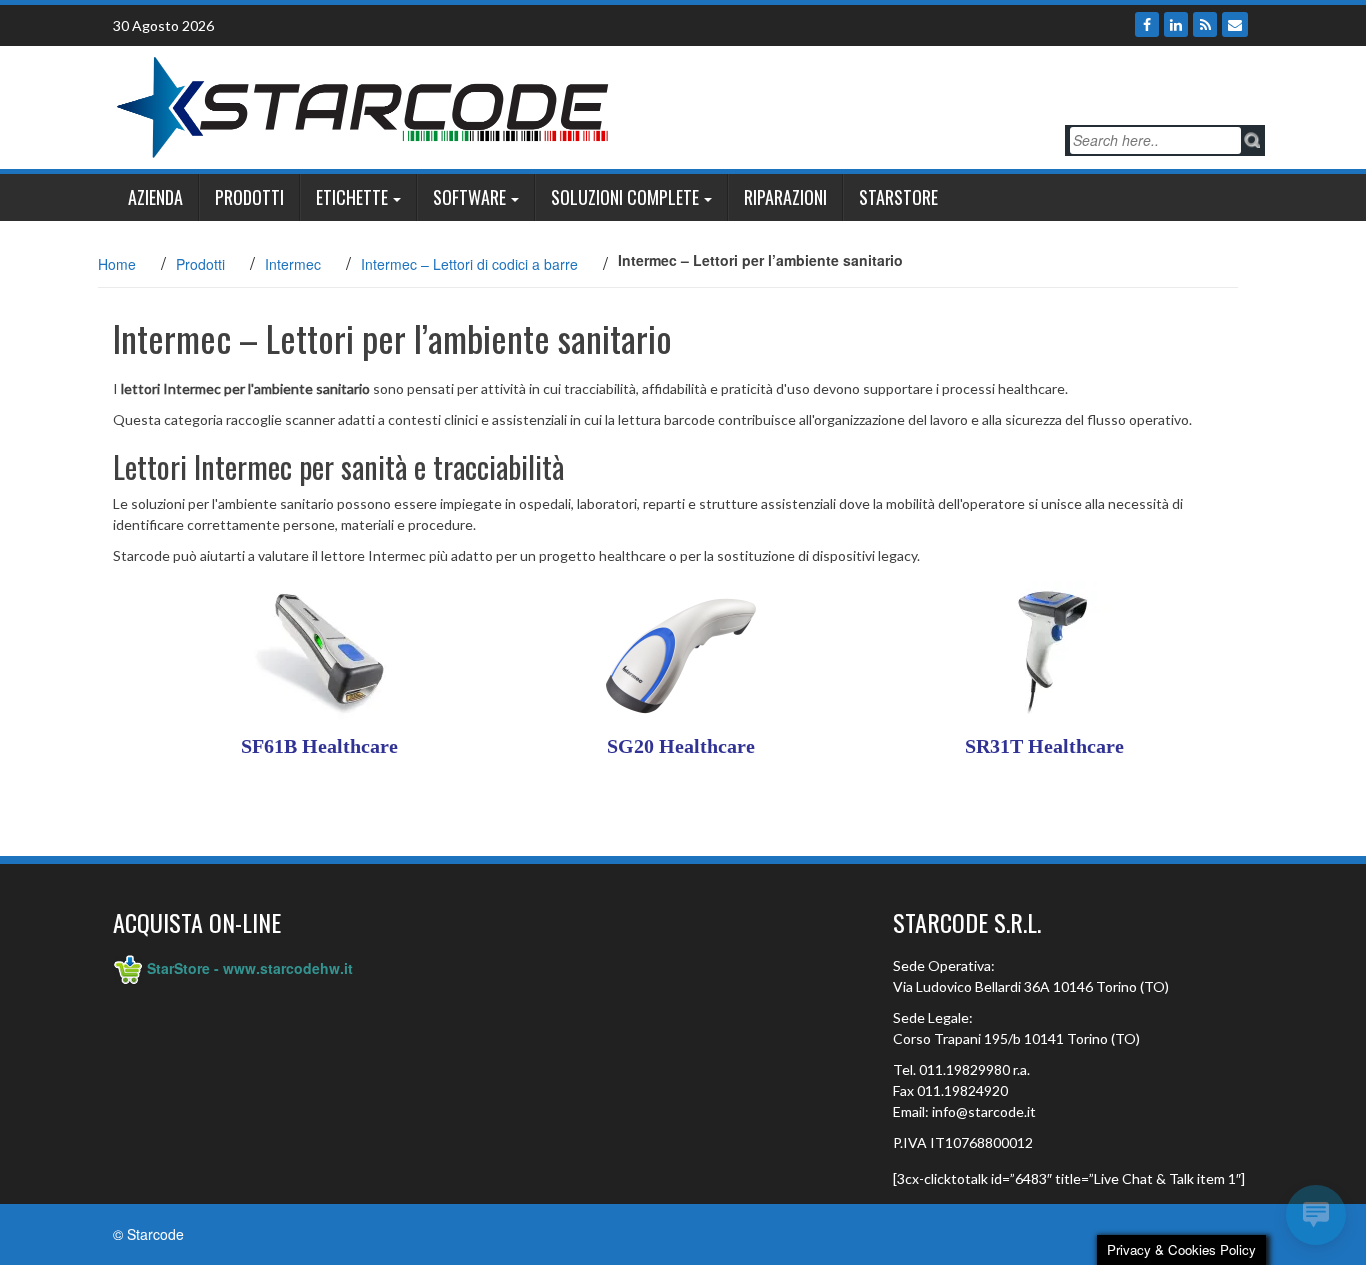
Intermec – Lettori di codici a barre (469, 264)
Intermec (293, 264)
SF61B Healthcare (319, 746)
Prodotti (249, 197)
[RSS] (1205, 24)
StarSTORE (898, 197)
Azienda (155, 197)
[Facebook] (1147, 24)
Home (117, 264)
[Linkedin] (1176, 24)
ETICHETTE (352, 197)
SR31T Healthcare (1044, 746)
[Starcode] (363, 105)
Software (469, 197)
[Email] (1235, 24)
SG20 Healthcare (681, 746)
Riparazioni (785, 197)
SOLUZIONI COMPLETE (625, 197)
